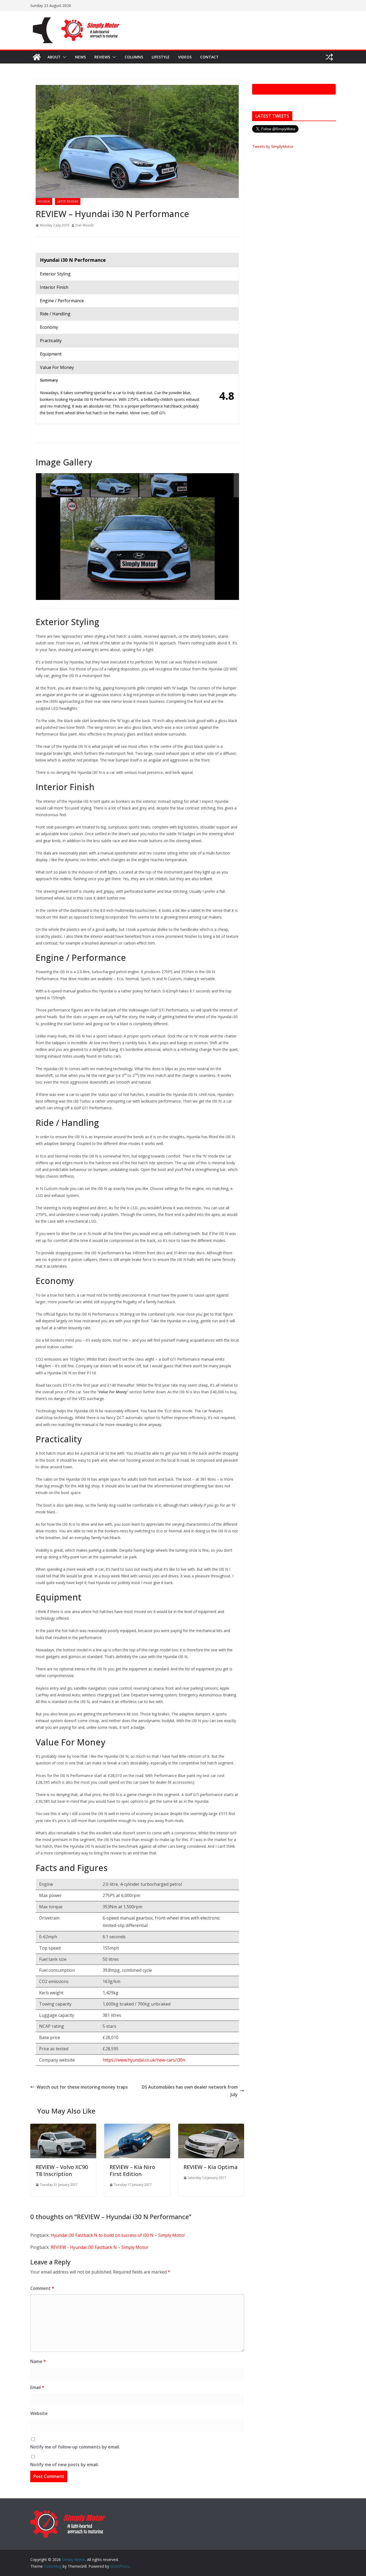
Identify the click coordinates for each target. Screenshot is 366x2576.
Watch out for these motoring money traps (82, 2087)
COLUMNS (134, 57)
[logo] (68, 2512)
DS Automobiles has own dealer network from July (190, 2091)
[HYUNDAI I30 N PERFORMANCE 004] (212, 486)
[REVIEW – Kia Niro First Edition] (137, 2127)
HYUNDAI (44, 201)
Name (38, 2361)
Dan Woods (85, 225)
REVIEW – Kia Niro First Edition (132, 2170)
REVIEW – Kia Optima (211, 2167)
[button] (64, 57)
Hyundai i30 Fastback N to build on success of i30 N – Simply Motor (118, 2235)
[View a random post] (329, 57)
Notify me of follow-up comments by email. (75, 2447)
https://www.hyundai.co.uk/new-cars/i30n (144, 2060)
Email (37, 2387)
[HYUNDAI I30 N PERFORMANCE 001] (66, 485)
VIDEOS (185, 57)
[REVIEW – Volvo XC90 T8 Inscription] (63, 2127)
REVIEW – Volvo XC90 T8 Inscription (62, 2170)
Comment (42, 2288)
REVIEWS (102, 57)
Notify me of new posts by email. (65, 2465)
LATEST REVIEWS (68, 201)
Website (39, 2413)
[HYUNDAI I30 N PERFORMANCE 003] (163, 486)
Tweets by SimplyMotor (273, 146)
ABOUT (54, 57)
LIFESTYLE (161, 57)
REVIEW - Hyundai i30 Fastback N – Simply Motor (100, 2247)
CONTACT (209, 57)
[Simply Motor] (37, 57)
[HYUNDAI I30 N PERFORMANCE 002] (115, 486)
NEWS (80, 57)
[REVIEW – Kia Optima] (211, 2127)
